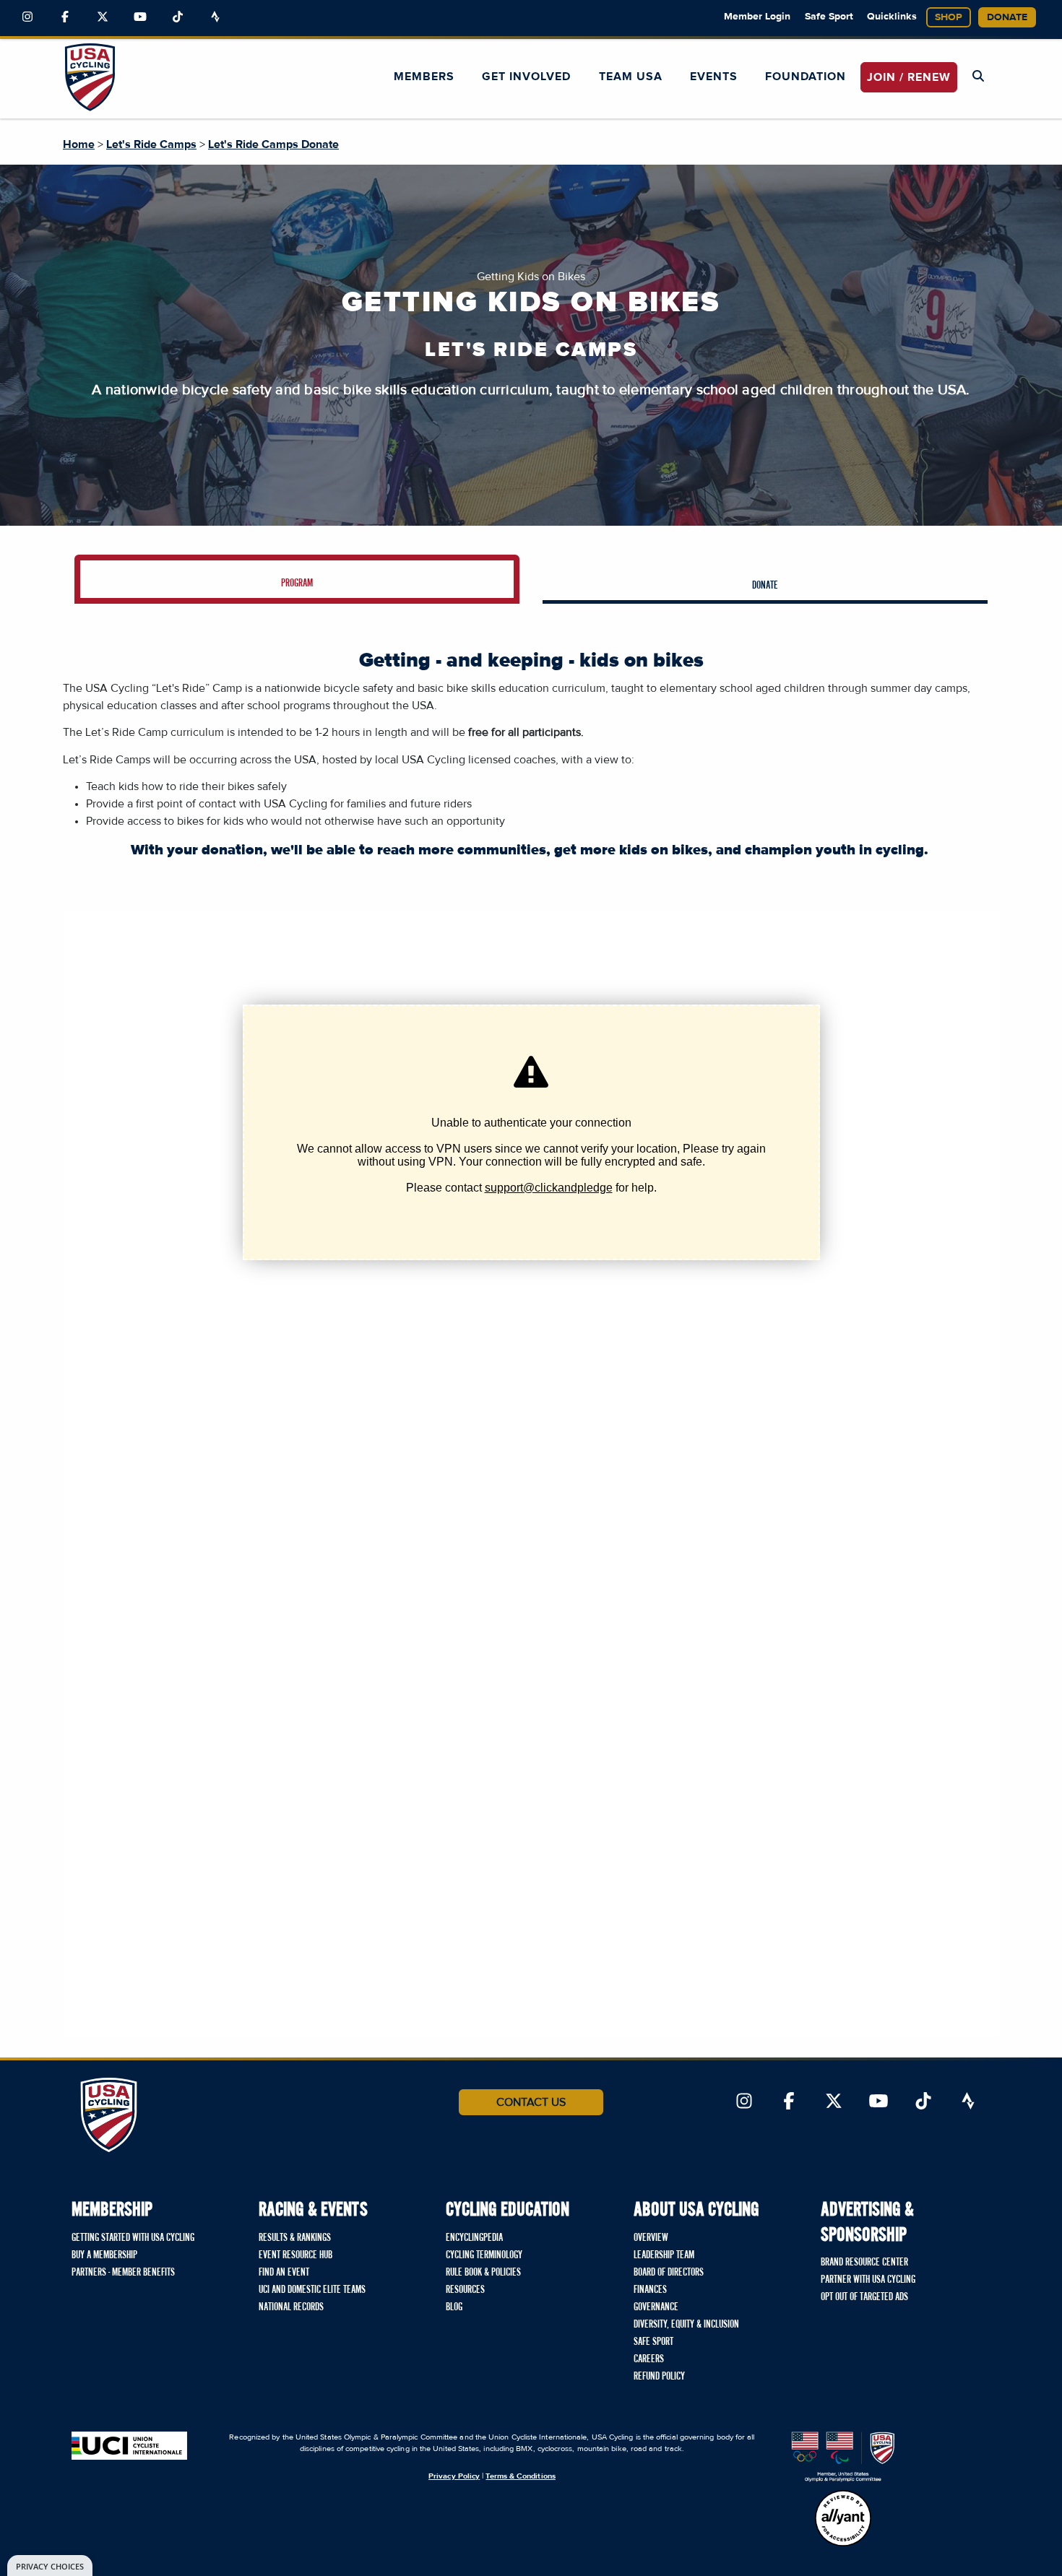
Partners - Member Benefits (123, 2273)
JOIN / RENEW (909, 77)
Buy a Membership (104, 2255)
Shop (949, 17)
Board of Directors (669, 2273)
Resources (465, 2290)
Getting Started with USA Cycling (133, 2238)
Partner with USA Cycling (868, 2280)
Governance (656, 2307)
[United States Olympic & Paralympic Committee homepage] (843, 2457)
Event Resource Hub (295, 2255)
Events (714, 77)
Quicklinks (892, 17)
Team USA (631, 77)
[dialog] (50, 2566)
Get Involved (526, 77)
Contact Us (531, 2102)
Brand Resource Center (864, 2263)
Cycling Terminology (484, 2255)
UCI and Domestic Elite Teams (312, 2290)
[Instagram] (27, 17)
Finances (650, 2290)
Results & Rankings (295, 2238)
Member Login (757, 17)
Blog (454, 2307)
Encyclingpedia (474, 2238)
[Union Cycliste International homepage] (129, 2446)
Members (424, 77)
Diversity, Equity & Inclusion (686, 2325)
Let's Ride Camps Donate (273, 144)
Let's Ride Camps (151, 144)
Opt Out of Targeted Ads (864, 2297)
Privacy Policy (454, 2476)
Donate (1007, 17)
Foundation (806, 77)
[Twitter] (103, 17)
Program (297, 584)
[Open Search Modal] (978, 77)
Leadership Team (664, 2255)
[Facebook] (65, 17)
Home (79, 144)
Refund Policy (659, 2377)
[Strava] (215, 17)
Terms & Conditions (520, 2476)
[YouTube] (140, 17)
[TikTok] (178, 17)
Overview (651, 2238)
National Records (291, 2307)
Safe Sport (829, 17)
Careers (649, 2359)
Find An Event (284, 2273)
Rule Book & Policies (483, 2273)
